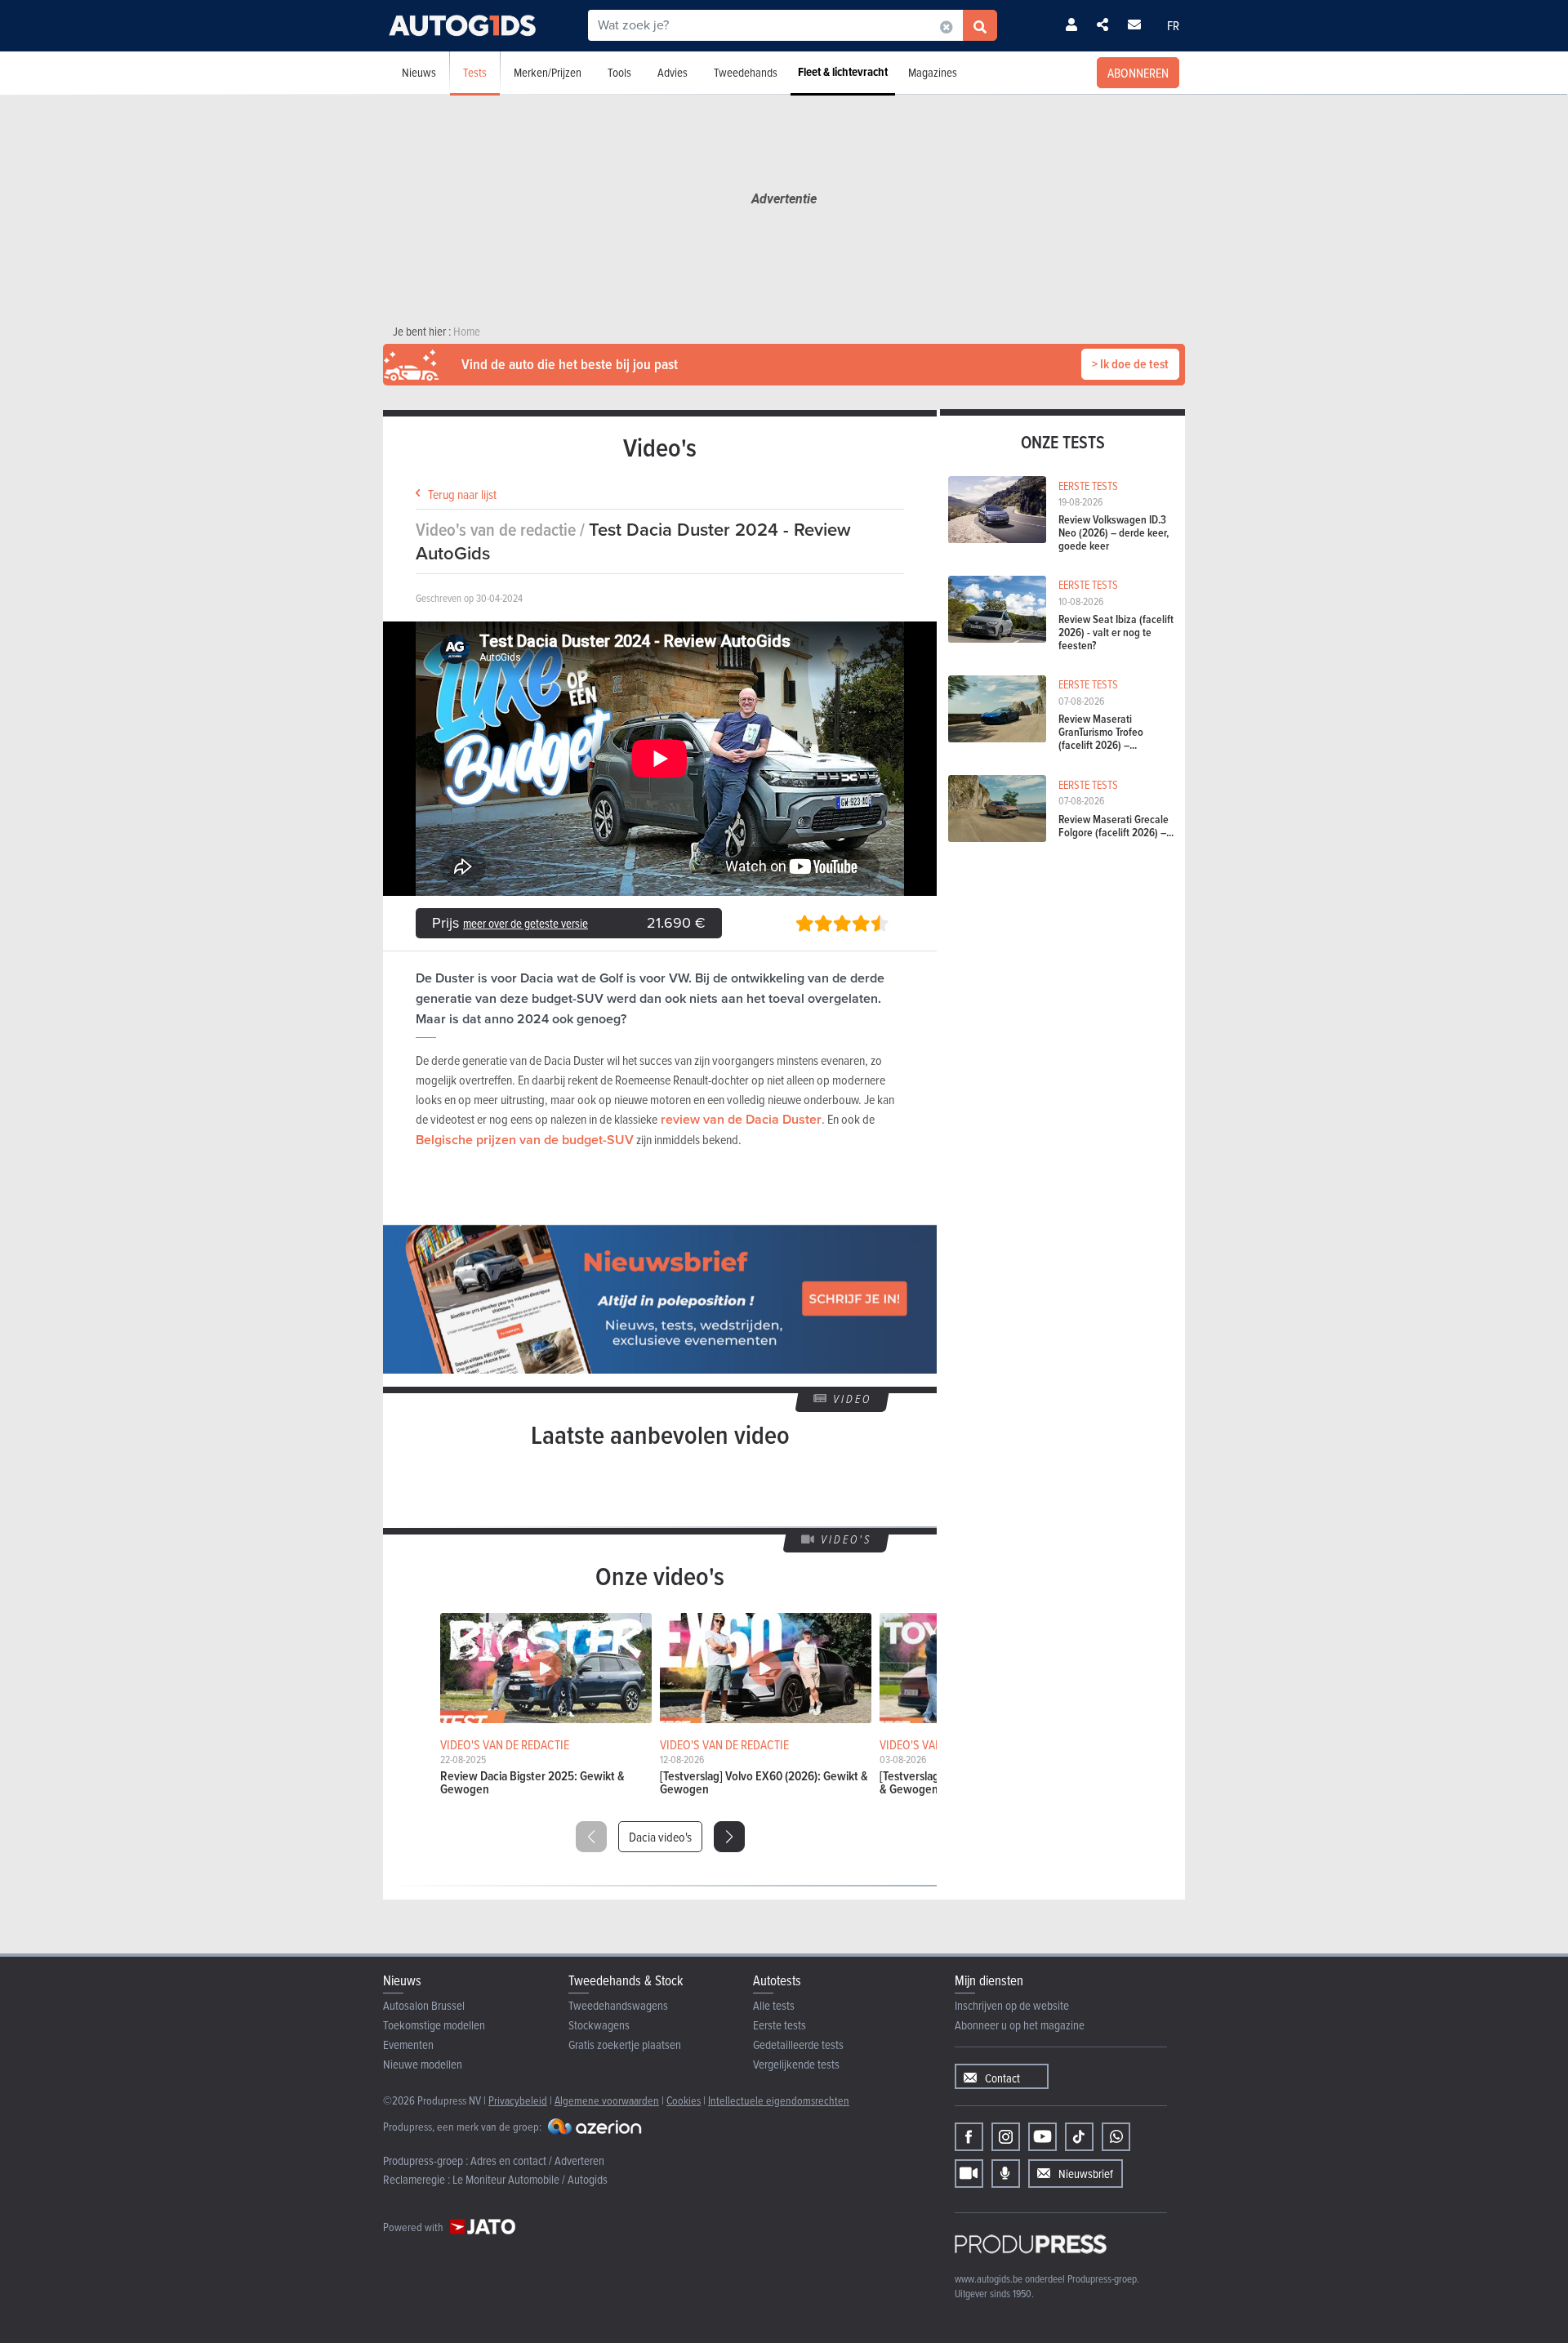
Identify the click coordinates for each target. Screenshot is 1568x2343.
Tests (475, 72)
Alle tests (774, 2005)
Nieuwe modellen (423, 2064)
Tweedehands (746, 72)
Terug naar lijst (462, 494)
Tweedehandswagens (618, 2005)
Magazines (933, 72)
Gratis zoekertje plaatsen (625, 2045)
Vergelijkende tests (796, 2064)
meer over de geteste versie (526, 923)
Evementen (408, 2045)
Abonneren (1138, 73)
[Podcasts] (1006, 2174)
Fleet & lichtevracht (843, 72)
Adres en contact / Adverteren (537, 2160)
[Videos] (969, 2174)
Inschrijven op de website (1012, 2005)
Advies (673, 72)
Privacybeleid (518, 2100)
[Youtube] (1042, 2137)
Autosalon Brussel (424, 2005)
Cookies (684, 2100)
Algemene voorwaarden (607, 2100)
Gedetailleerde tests (798, 2045)
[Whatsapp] (1116, 2137)
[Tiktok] (1079, 2137)
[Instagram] (1006, 2137)
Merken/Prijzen (548, 72)
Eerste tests (780, 2025)
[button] (729, 1837)
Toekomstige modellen (434, 2025)
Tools (619, 72)
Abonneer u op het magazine (1020, 2025)
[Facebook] (969, 2137)
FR (1173, 25)
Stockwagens (599, 2025)
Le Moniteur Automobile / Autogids (530, 2179)
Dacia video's (660, 1837)
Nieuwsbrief (1086, 2174)
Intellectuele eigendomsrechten (779, 2100)
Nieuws (419, 72)
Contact (1002, 2078)
